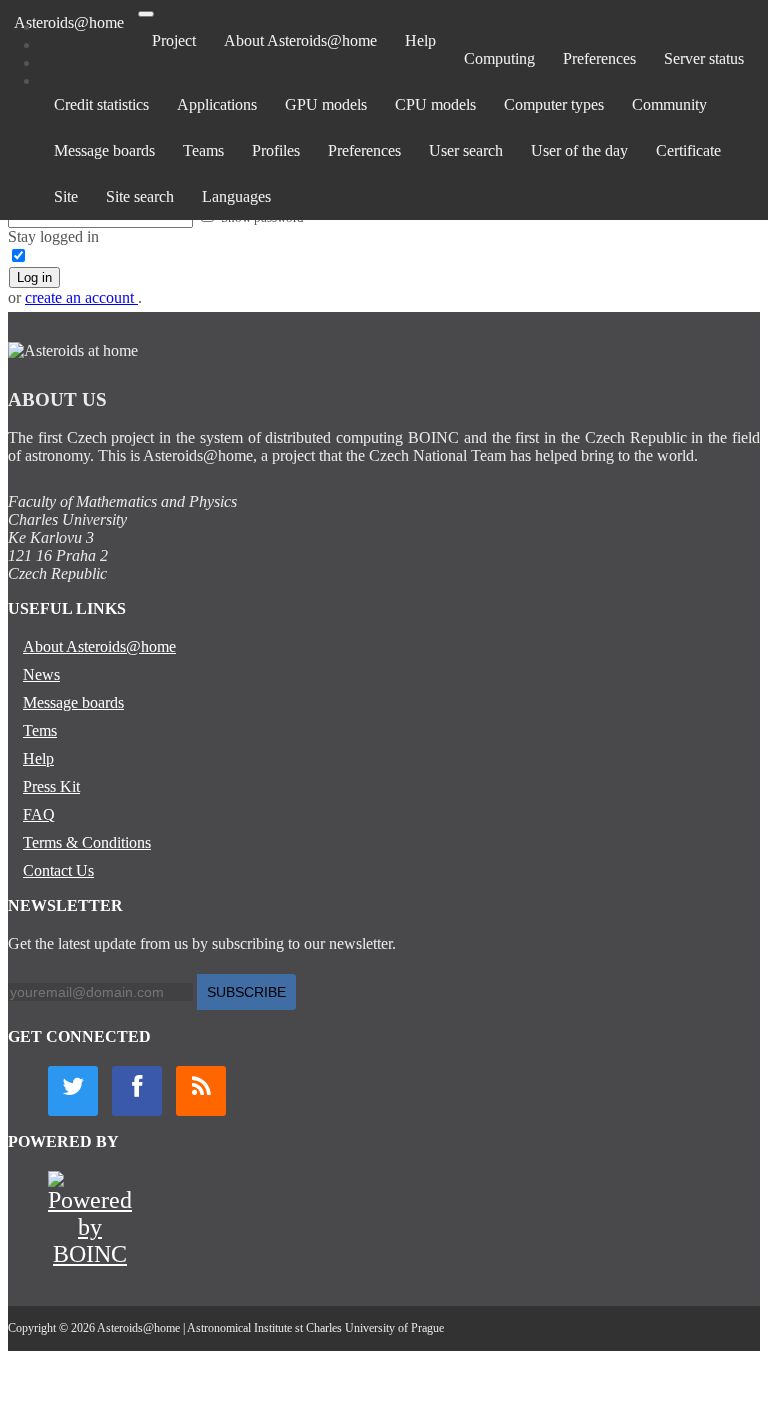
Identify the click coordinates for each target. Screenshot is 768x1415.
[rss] (201, 1091)
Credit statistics (101, 104)
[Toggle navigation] (146, 14)
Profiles (276, 150)
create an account (81, 297)
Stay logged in (53, 236)
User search (466, 150)
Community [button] (669, 104)
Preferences (599, 58)
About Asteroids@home (300, 40)
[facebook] (137, 1091)
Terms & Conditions (87, 842)
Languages (236, 196)
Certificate (688, 150)
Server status (704, 58)
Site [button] (66, 196)
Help (420, 40)
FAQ (39, 814)
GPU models (326, 104)
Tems (40, 730)
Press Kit (51, 786)
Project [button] (174, 40)
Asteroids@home (69, 22)
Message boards (104, 150)
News (41, 674)
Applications (217, 104)
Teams (203, 150)
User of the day (579, 150)
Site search (140, 196)
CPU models (435, 104)
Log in (34, 277)
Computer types (554, 104)
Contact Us (58, 870)
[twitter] (73, 1091)
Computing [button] (499, 58)
